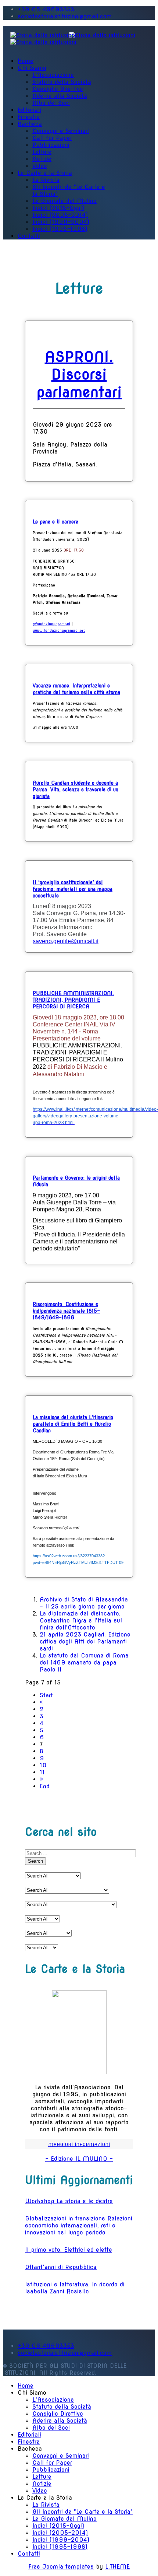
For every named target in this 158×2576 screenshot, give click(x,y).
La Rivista (46, 180)
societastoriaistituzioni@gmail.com (65, 16)
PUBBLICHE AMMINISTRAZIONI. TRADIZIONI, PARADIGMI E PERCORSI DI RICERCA (73, 1000)
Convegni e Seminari (61, 131)
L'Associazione (53, 75)
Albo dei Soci (51, 103)
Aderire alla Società (60, 96)
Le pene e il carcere (55, 522)
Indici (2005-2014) (60, 215)
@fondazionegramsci (51, 624)
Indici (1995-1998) (60, 229)
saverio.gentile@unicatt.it (66, 941)
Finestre (29, 117)
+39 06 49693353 (46, 9)
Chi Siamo (32, 68)
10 (43, 1765)
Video (40, 166)
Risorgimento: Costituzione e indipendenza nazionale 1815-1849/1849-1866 (66, 1311)
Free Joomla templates (61, 2567)
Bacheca (30, 124)
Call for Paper (52, 138)
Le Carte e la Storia (45, 173)
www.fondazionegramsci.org (59, 630)
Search (35, 1861)
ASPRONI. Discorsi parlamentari (79, 374)
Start (46, 1695)
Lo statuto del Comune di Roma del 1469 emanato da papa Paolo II (84, 1662)
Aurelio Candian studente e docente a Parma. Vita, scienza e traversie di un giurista (76, 790)
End (45, 1786)
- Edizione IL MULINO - (79, 2159)
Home (26, 61)
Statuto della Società (62, 82)
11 (42, 1772)
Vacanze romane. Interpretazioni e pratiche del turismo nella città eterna (76, 689)
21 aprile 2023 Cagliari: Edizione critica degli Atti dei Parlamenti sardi (85, 1641)
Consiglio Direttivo (58, 89)
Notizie (42, 159)
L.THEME (117, 2567)
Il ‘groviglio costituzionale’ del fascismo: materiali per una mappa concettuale (73, 889)
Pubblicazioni (51, 145)
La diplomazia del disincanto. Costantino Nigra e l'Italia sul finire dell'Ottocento (81, 1620)
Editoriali (29, 110)
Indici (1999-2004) (61, 222)
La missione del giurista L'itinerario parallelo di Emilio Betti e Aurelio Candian (73, 1424)
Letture (42, 152)
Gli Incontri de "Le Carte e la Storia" (82, 2512)
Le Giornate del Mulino (64, 201)
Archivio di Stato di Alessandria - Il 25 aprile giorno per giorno (84, 1603)
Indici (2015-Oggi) (58, 208)
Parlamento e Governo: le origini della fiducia (76, 1181)
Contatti (29, 236)
